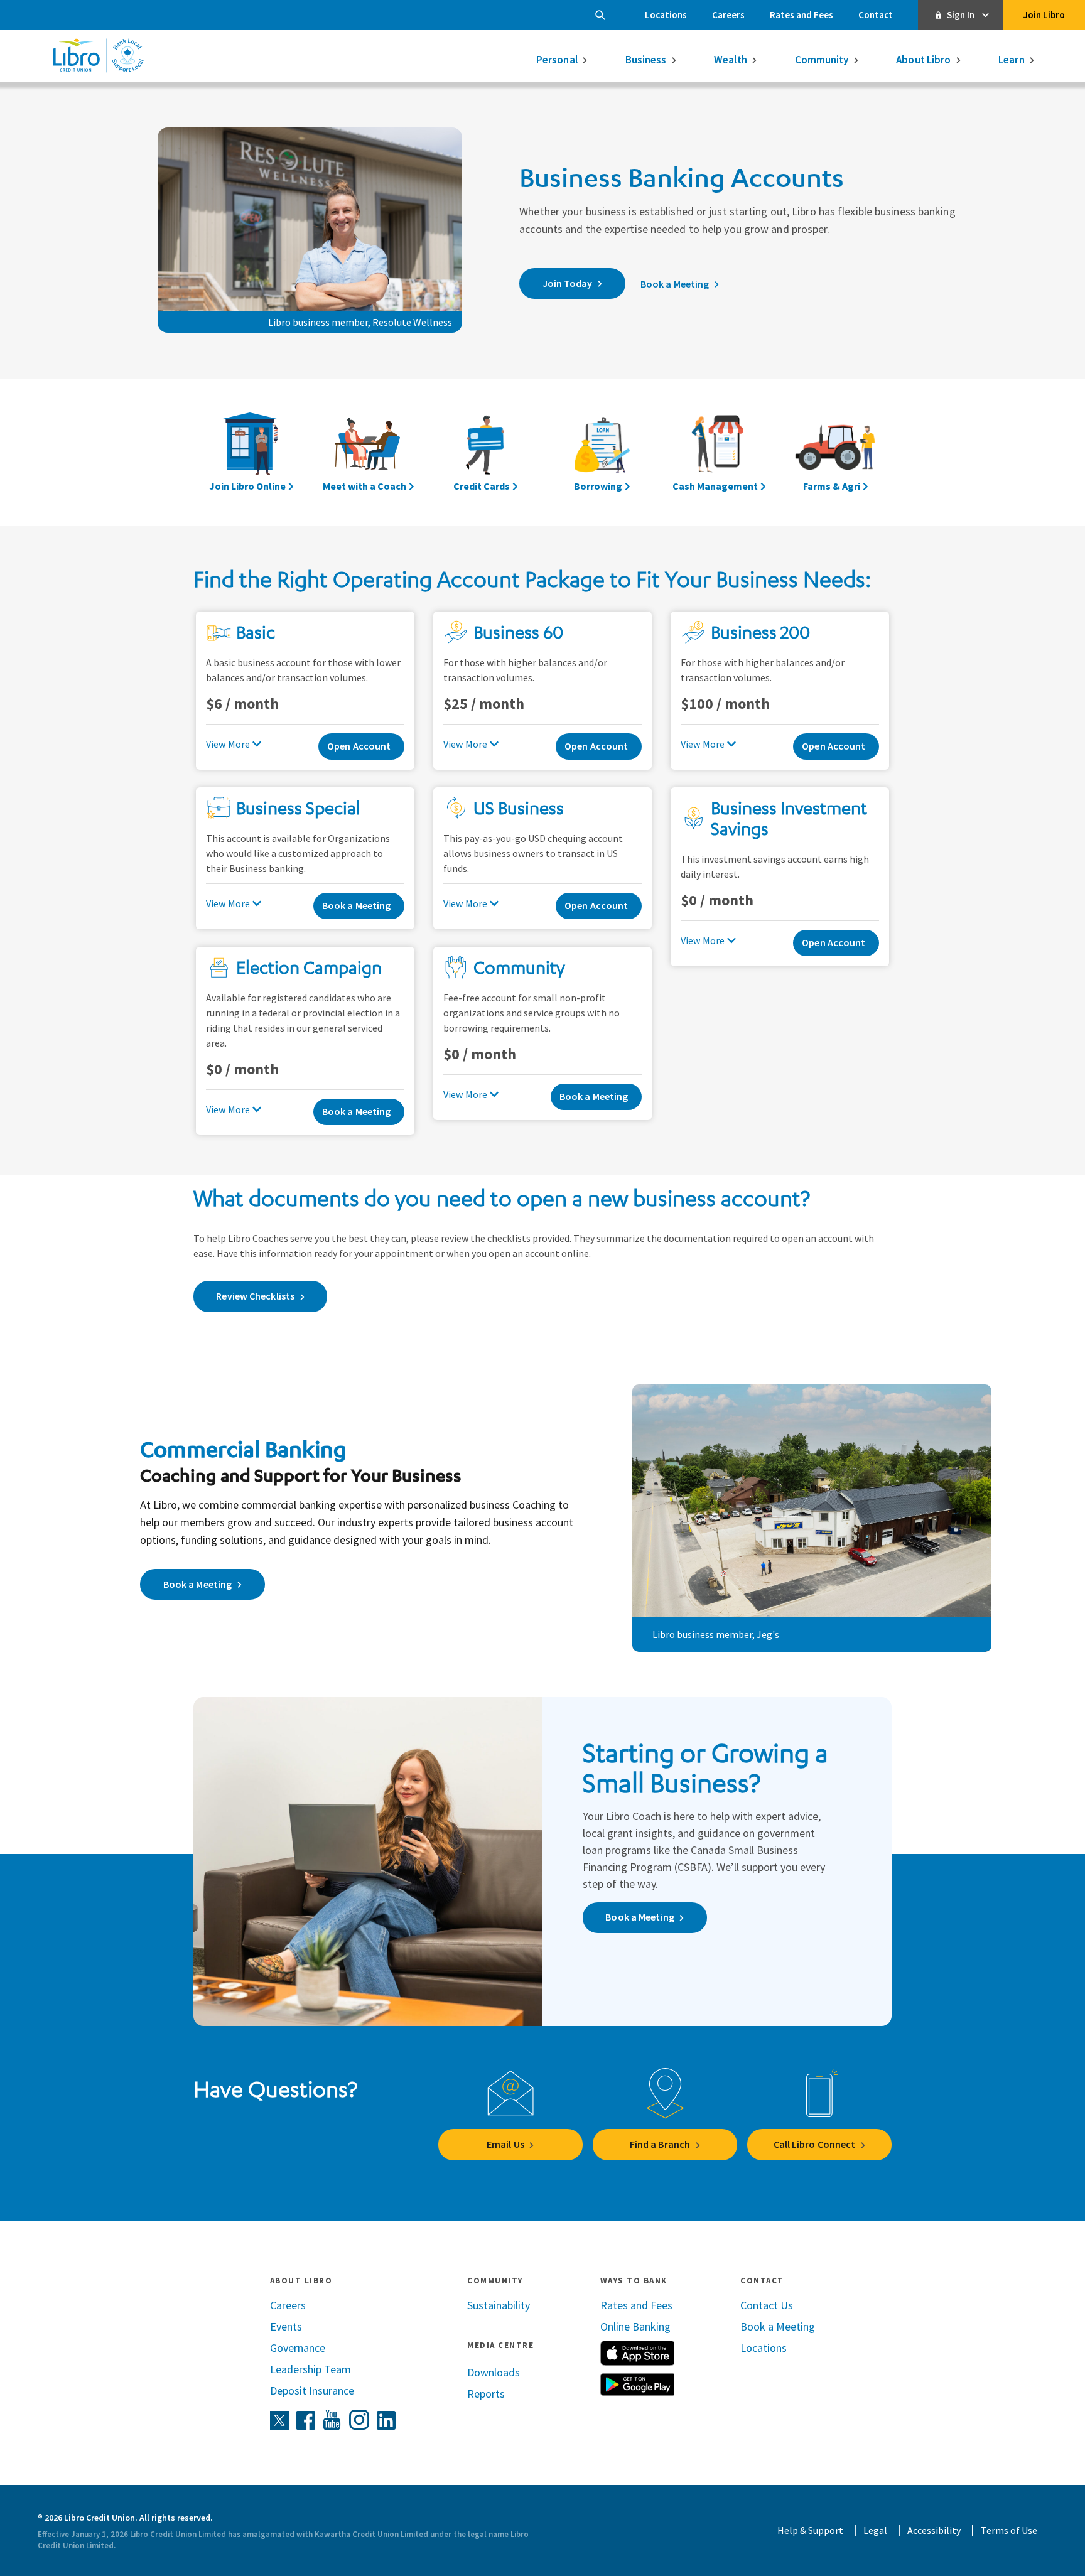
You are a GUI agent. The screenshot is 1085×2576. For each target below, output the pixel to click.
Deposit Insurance (312, 2390)
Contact (876, 15)
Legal (875, 2530)
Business (646, 60)
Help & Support (810, 2530)
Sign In (961, 15)
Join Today (568, 283)
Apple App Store (637, 2353)
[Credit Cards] (484, 452)
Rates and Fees (802, 15)
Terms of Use (1009, 2530)
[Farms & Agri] (834, 452)
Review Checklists (255, 1296)
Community (822, 60)
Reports (486, 2394)
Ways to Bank (634, 2281)
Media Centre (500, 2345)
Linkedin (386, 2420)
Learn (1012, 60)
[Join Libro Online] (251, 452)
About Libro (923, 60)
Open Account (359, 746)
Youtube (332, 2420)
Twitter (279, 2420)
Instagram (359, 2420)
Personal (557, 60)
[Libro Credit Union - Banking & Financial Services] (98, 55)
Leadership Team (310, 2369)
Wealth (731, 60)
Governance (298, 2348)
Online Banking (635, 2326)
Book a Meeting (675, 284)
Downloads (494, 2372)
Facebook (306, 2420)
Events (286, 2326)
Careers (728, 15)
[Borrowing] (601, 452)
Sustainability (499, 2305)
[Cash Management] (718, 452)
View (216, 744)
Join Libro (1044, 15)
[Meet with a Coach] (367, 452)
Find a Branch (660, 2144)
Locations (666, 15)
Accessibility (934, 2530)
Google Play (637, 2385)
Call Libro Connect (815, 2144)
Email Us (505, 2144)
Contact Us (767, 2305)
